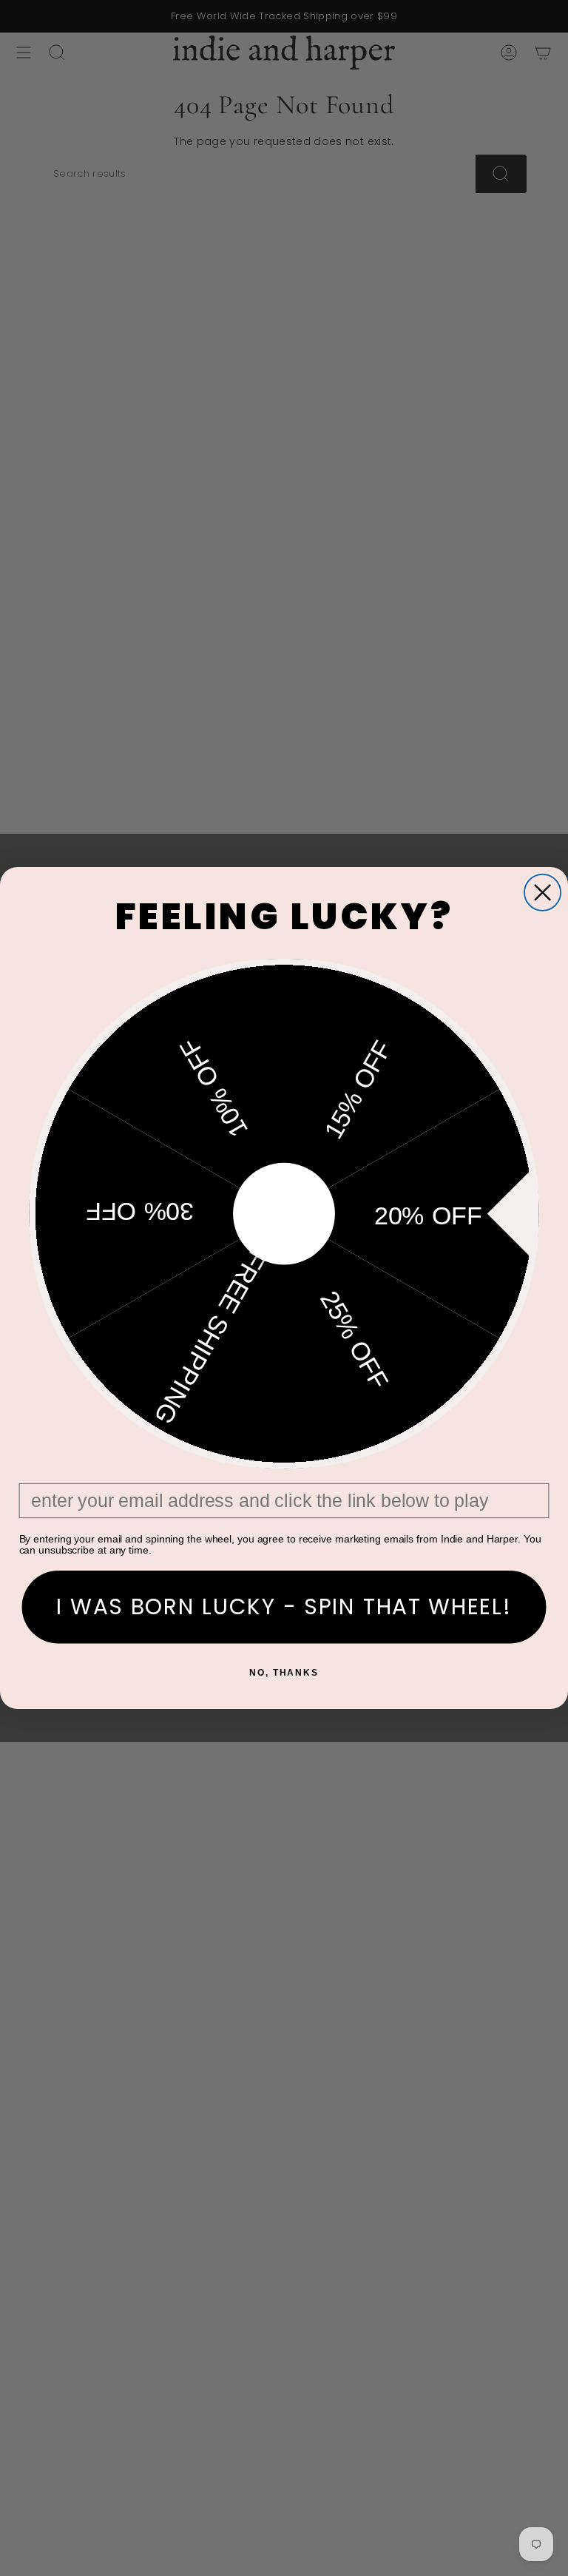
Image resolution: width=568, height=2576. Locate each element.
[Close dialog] (542, 893)
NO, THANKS (284, 1673)
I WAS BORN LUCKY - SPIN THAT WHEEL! (284, 1607)
